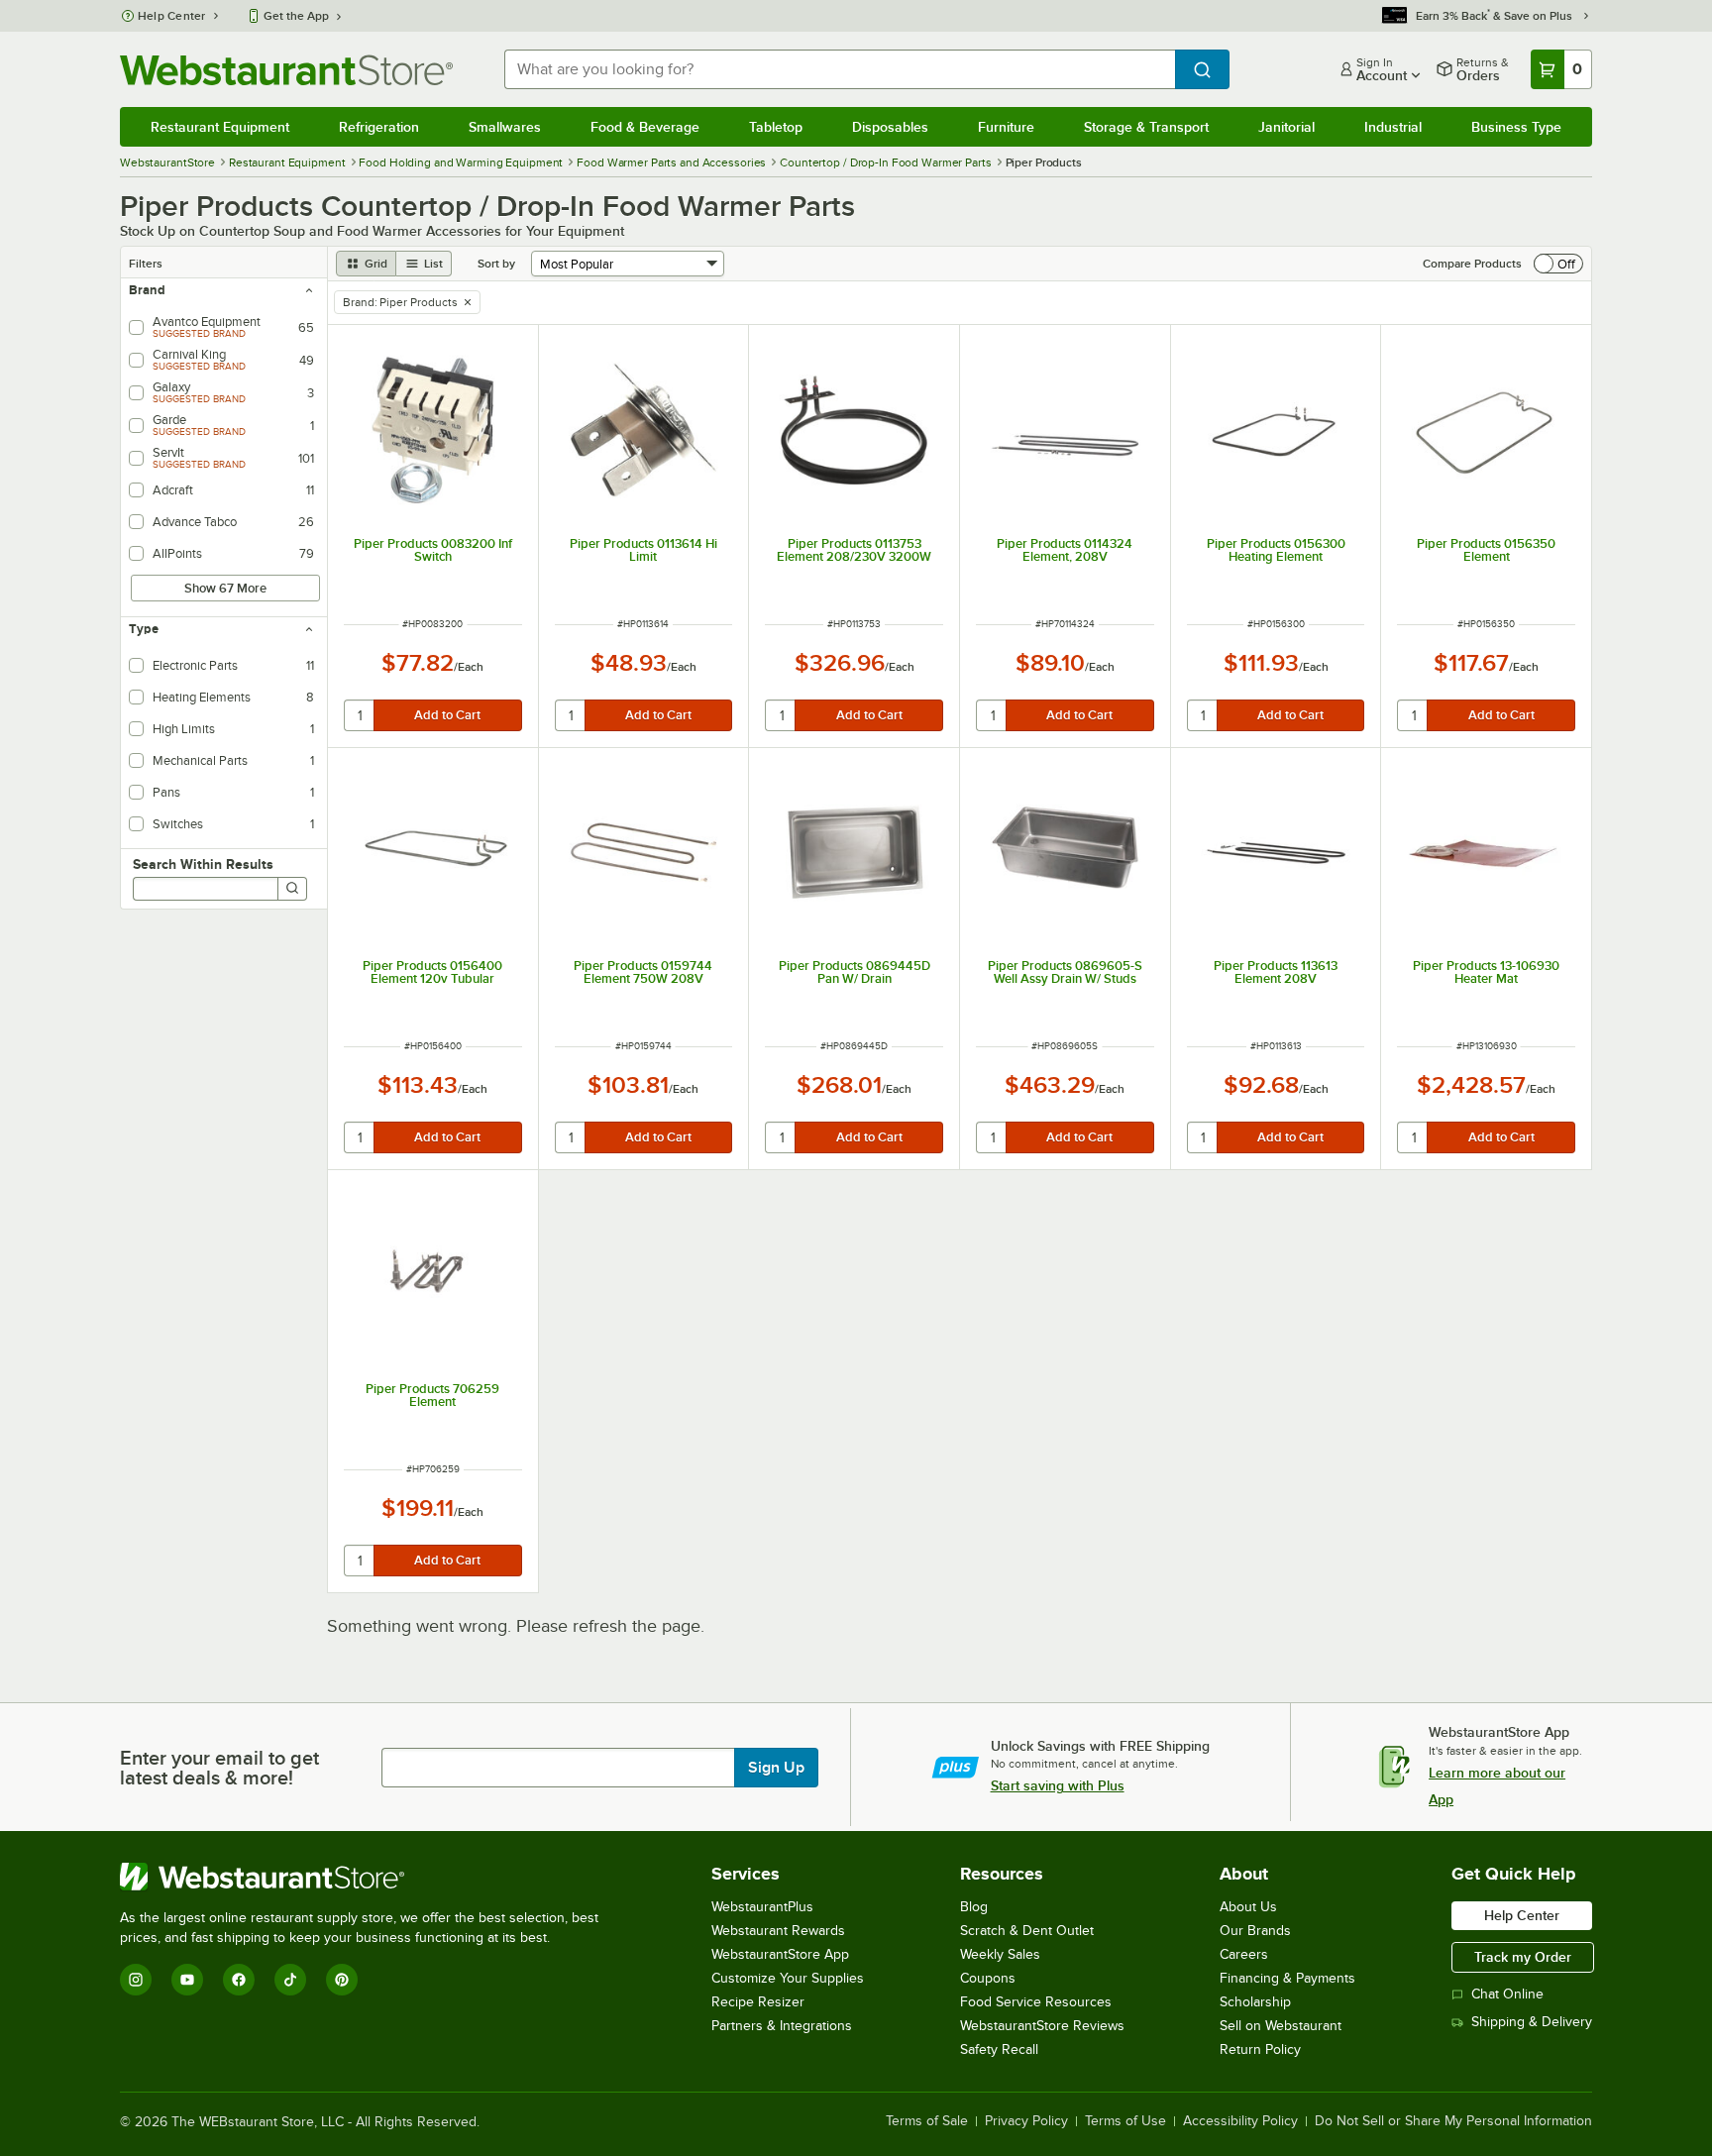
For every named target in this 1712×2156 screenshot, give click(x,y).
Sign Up (776, 1768)
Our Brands (1255, 1931)
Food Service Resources (1036, 2002)
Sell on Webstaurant (1281, 2026)
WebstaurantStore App (780, 1954)
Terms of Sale (927, 2121)
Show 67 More (225, 588)
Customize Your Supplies (788, 1978)
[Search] (292, 889)
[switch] (1558, 264)
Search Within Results (203, 864)
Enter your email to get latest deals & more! (219, 1768)
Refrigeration (379, 127)
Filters (146, 264)
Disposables (890, 127)
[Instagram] (136, 1980)
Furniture (1006, 127)
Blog (974, 1907)
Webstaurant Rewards (778, 1931)
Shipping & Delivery (1532, 2022)
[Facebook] (239, 1980)
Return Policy (1260, 2049)
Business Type (1516, 127)
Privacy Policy (1026, 2121)
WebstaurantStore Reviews (1042, 2026)
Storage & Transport (1146, 127)
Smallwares (505, 127)
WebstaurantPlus (762, 1907)
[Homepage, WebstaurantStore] (286, 70)
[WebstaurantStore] (368, 1877)
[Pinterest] (342, 1980)
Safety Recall (999, 2049)
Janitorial (1286, 127)
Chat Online (1507, 1994)
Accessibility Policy (1240, 2121)
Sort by (496, 264)
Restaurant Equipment (220, 127)
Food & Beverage (645, 127)
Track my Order (1523, 1957)
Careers (1244, 1954)
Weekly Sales (1000, 1954)
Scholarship (1255, 2002)
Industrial (1393, 127)
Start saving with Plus (1058, 1785)
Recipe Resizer (758, 2002)
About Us (1248, 1907)
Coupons (988, 1978)
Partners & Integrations (782, 2026)
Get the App (296, 16)
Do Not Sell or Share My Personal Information (1453, 2121)
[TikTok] (290, 1980)
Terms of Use (1125, 2121)
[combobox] (840, 69)
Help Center (172, 16)
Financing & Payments (1287, 1978)
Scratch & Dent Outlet (1027, 1931)
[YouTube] (187, 1980)
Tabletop (776, 127)
